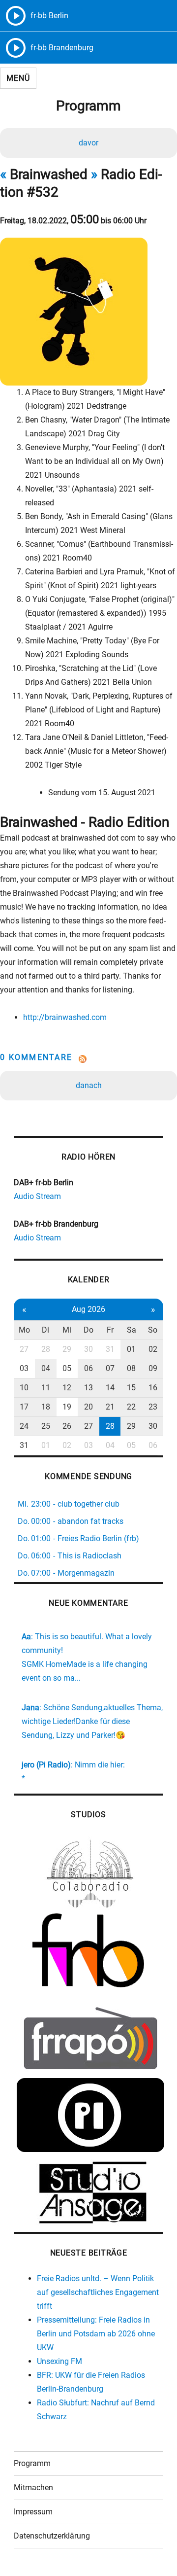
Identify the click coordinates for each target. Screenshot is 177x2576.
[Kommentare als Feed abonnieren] (88, 1059)
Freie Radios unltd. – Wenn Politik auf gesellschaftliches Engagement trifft (98, 2292)
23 (153, 1407)
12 (67, 1388)
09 (153, 1368)
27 (24, 1349)
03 (24, 1368)
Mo (24, 1330)
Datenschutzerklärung (52, 2536)
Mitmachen (33, 2488)
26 (67, 1426)
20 (88, 1407)
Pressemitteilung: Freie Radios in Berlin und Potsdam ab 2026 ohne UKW (96, 2334)
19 (67, 1407)
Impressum (33, 2512)
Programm (32, 2463)
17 (24, 1407)
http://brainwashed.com (65, 1017)
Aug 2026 (88, 1309)
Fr (110, 1330)
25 (46, 1426)
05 (67, 1368)
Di (45, 1330)
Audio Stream (37, 1196)
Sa (132, 1330)
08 (131, 1368)
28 (46, 1349)
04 (46, 1368)
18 (46, 1407)
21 (110, 1407)
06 (88, 1368)
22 (131, 1407)
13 (88, 1388)
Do (88, 1330)
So (153, 1330)
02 (153, 1349)
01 (131, 1349)
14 (110, 1388)
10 (24, 1388)
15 (131, 1388)
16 (153, 1388)
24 (24, 1426)
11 (46, 1388)
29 (67, 1349)
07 (110, 1368)
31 (110, 1349)
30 (88, 1349)
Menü (18, 78)
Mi (67, 1330)
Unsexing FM (59, 2361)
